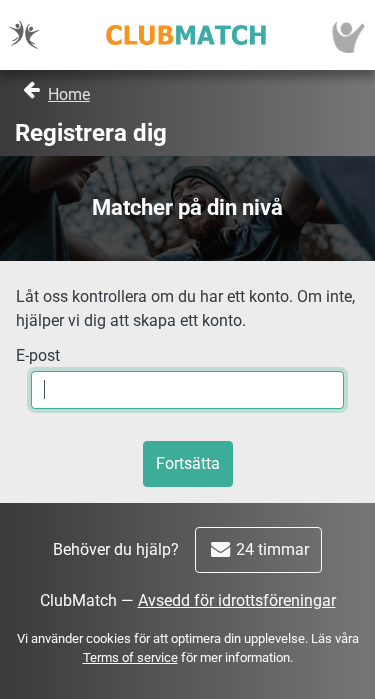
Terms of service (130, 657)
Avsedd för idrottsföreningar (237, 600)
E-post (38, 355)
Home (69, 94)
